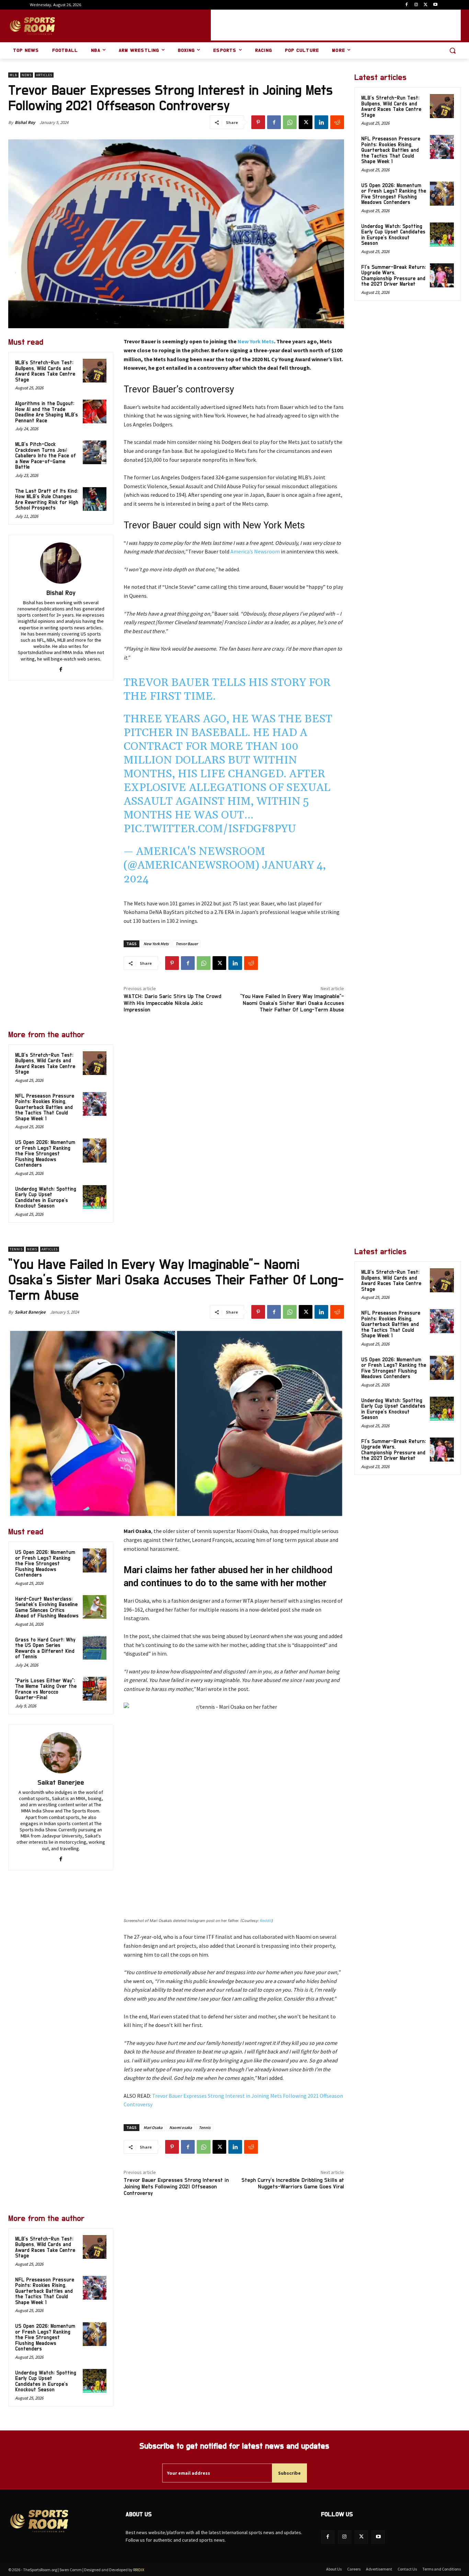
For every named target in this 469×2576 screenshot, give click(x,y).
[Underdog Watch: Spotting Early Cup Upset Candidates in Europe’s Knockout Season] (95, 1197)
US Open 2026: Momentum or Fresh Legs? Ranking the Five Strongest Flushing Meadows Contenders (45, 1154)
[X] (426, 5)
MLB (13, 75)
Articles (44, 75)
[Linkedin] (321, 122)
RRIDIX (139, 2570)
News (27, 75)
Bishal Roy (25, 122)
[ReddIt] (337, 122)
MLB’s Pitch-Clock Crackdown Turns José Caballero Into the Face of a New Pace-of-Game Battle (45, 456)
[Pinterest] (258, 122)
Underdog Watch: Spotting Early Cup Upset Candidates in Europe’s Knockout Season (46, 1198)
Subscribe (289, 2473)
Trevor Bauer (187, 944)
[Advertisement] (336, 25)
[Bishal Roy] (61, 563)
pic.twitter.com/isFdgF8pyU (210, 829)
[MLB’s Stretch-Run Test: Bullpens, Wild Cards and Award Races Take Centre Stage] (95, 371)
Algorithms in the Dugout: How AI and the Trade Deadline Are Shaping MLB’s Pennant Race (47, 412)
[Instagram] (416, 5)
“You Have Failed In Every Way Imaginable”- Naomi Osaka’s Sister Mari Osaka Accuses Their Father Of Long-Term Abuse (292, 1003)
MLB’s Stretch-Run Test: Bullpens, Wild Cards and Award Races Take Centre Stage (45, 371)
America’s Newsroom (255, 551)
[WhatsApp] (290, 122)
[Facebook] (407, 5)
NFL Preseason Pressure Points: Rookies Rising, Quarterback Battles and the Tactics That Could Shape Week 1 (45, 1107)
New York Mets (256, 341)
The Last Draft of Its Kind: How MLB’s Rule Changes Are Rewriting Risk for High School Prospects (47, 500)
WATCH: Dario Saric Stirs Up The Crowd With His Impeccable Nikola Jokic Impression (172, 1003)
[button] (453, 50)
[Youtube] (435, 5)
